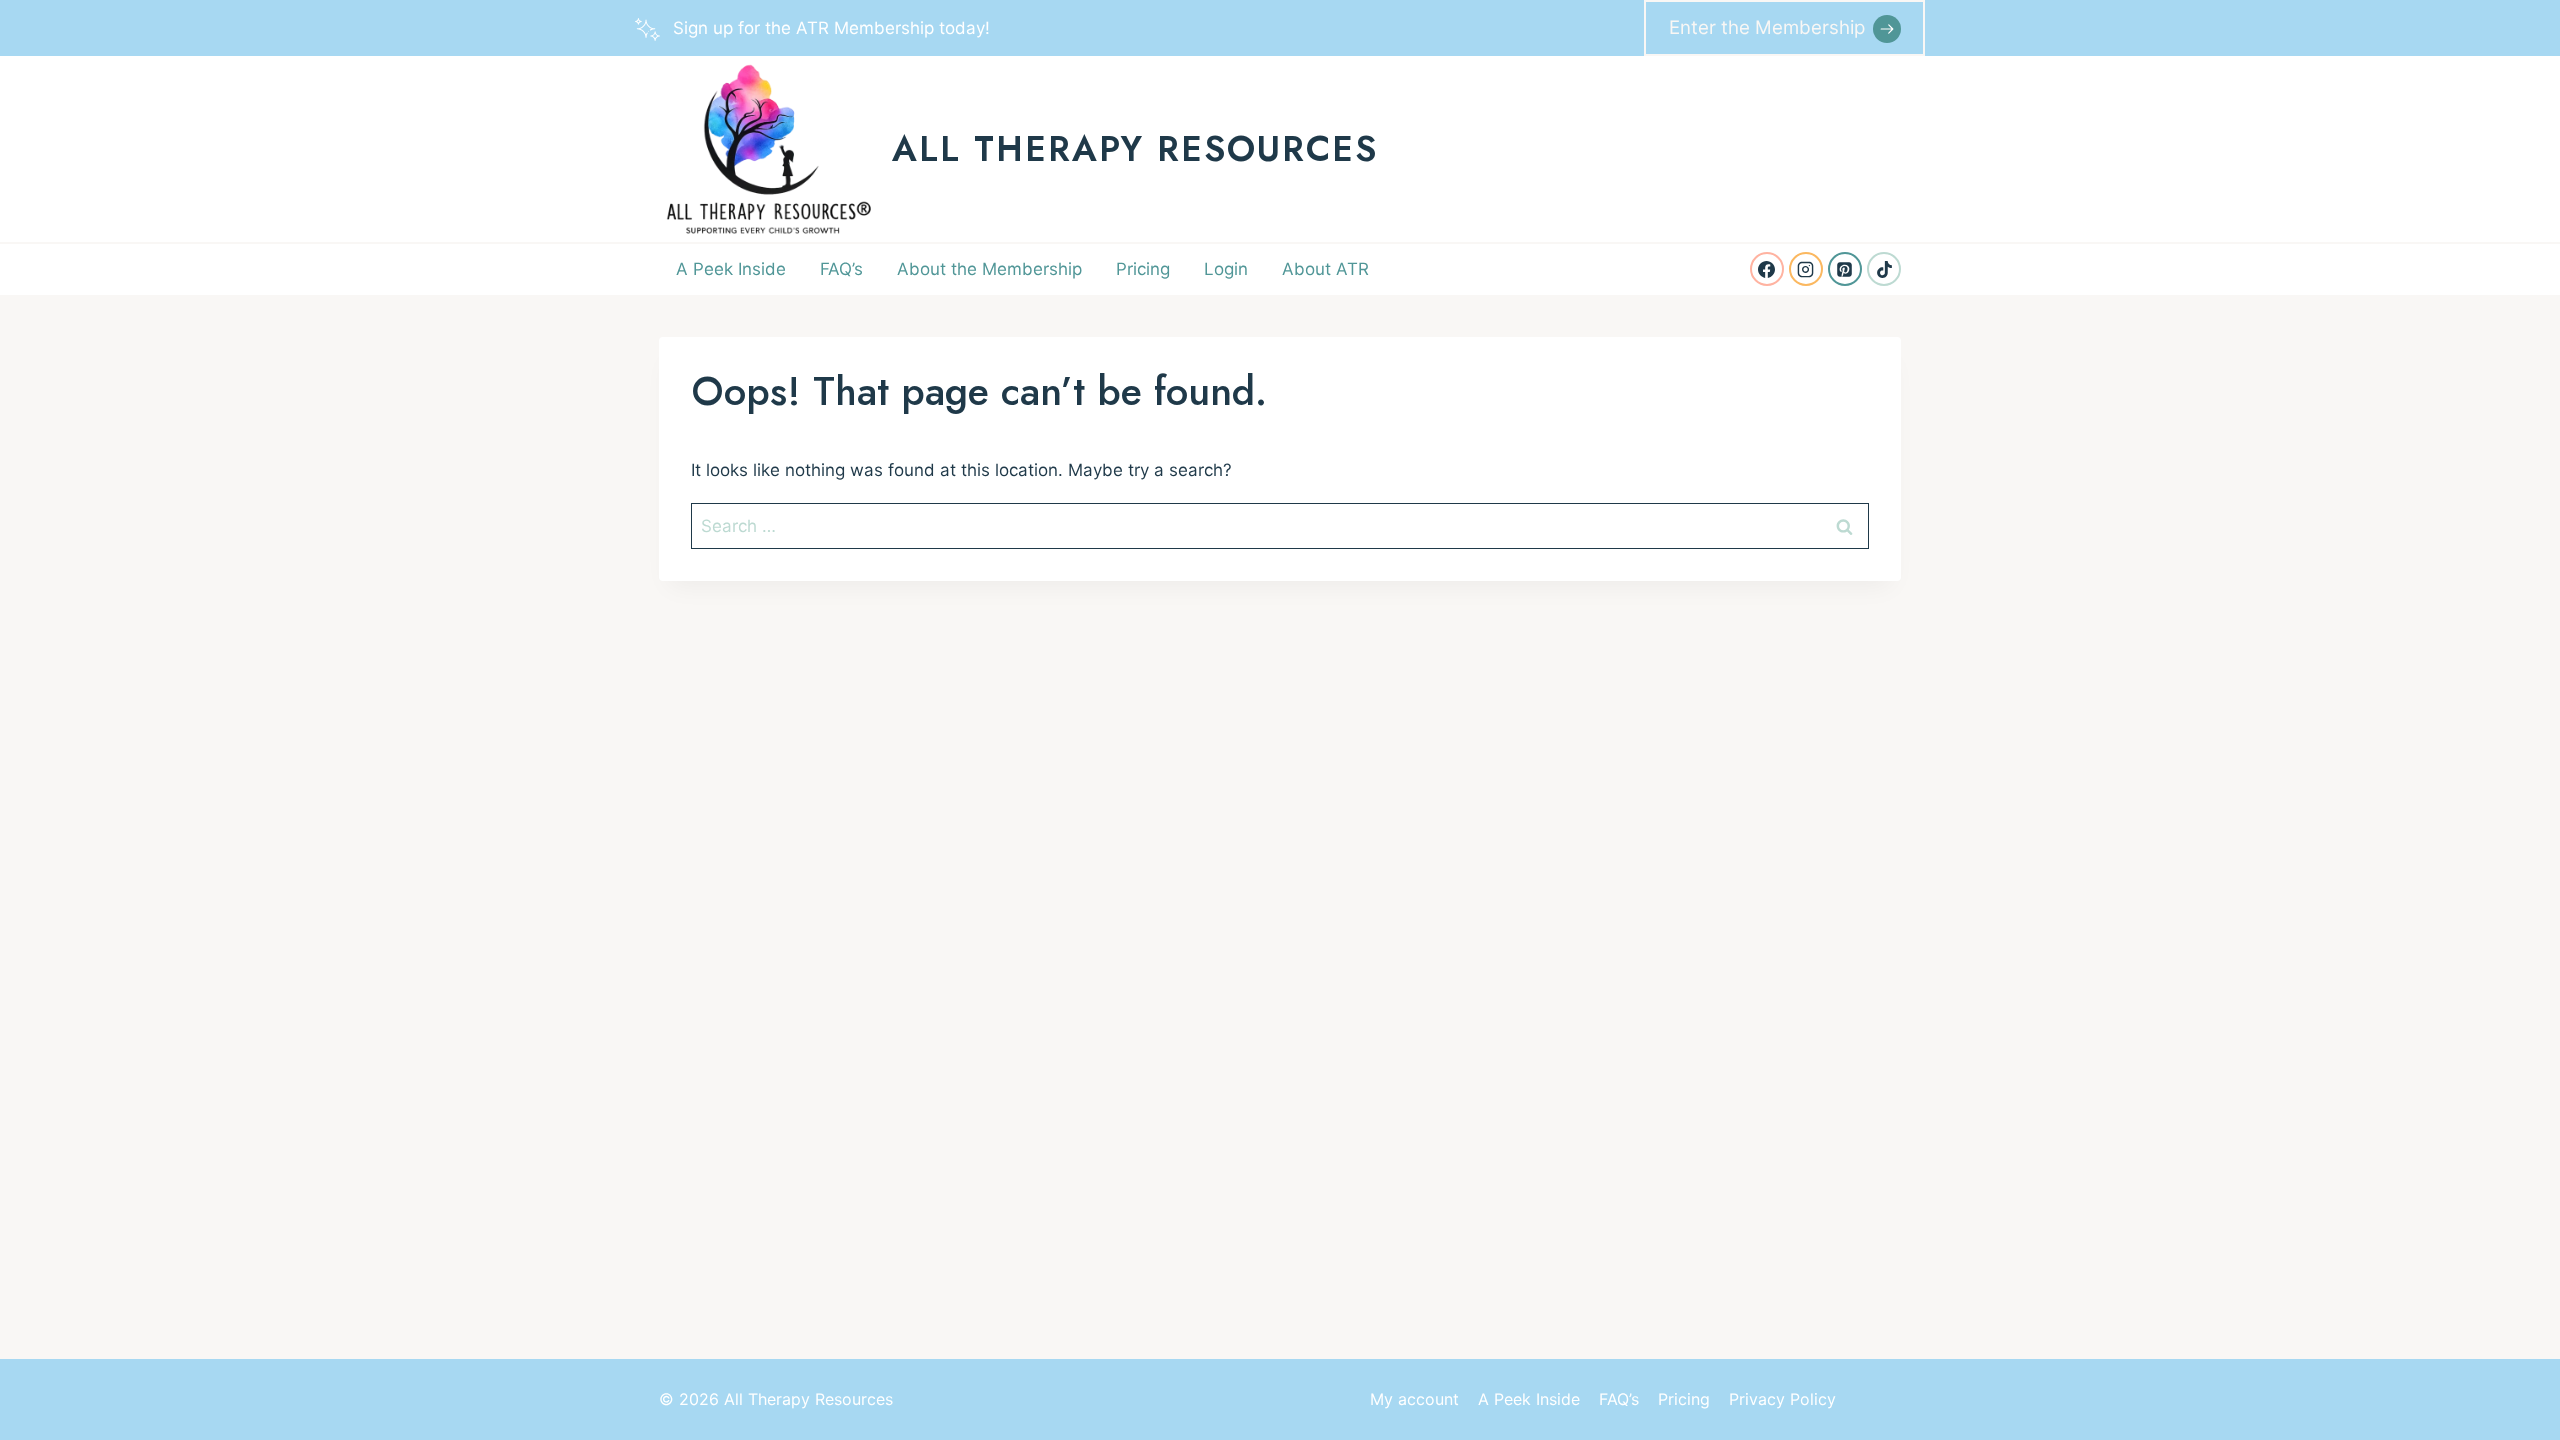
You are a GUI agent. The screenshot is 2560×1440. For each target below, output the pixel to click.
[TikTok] (1884, 269)
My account (1414, 1399)
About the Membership (989, 269)
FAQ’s (841, 269)
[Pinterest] (1845, 269)
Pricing (1143, 269)
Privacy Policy (1782, 1399)
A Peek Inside (731, 269)
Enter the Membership (1767, 27)
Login (1226, 269)
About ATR (1325, 269)
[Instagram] (1806, 269)
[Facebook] (1767, 269)
